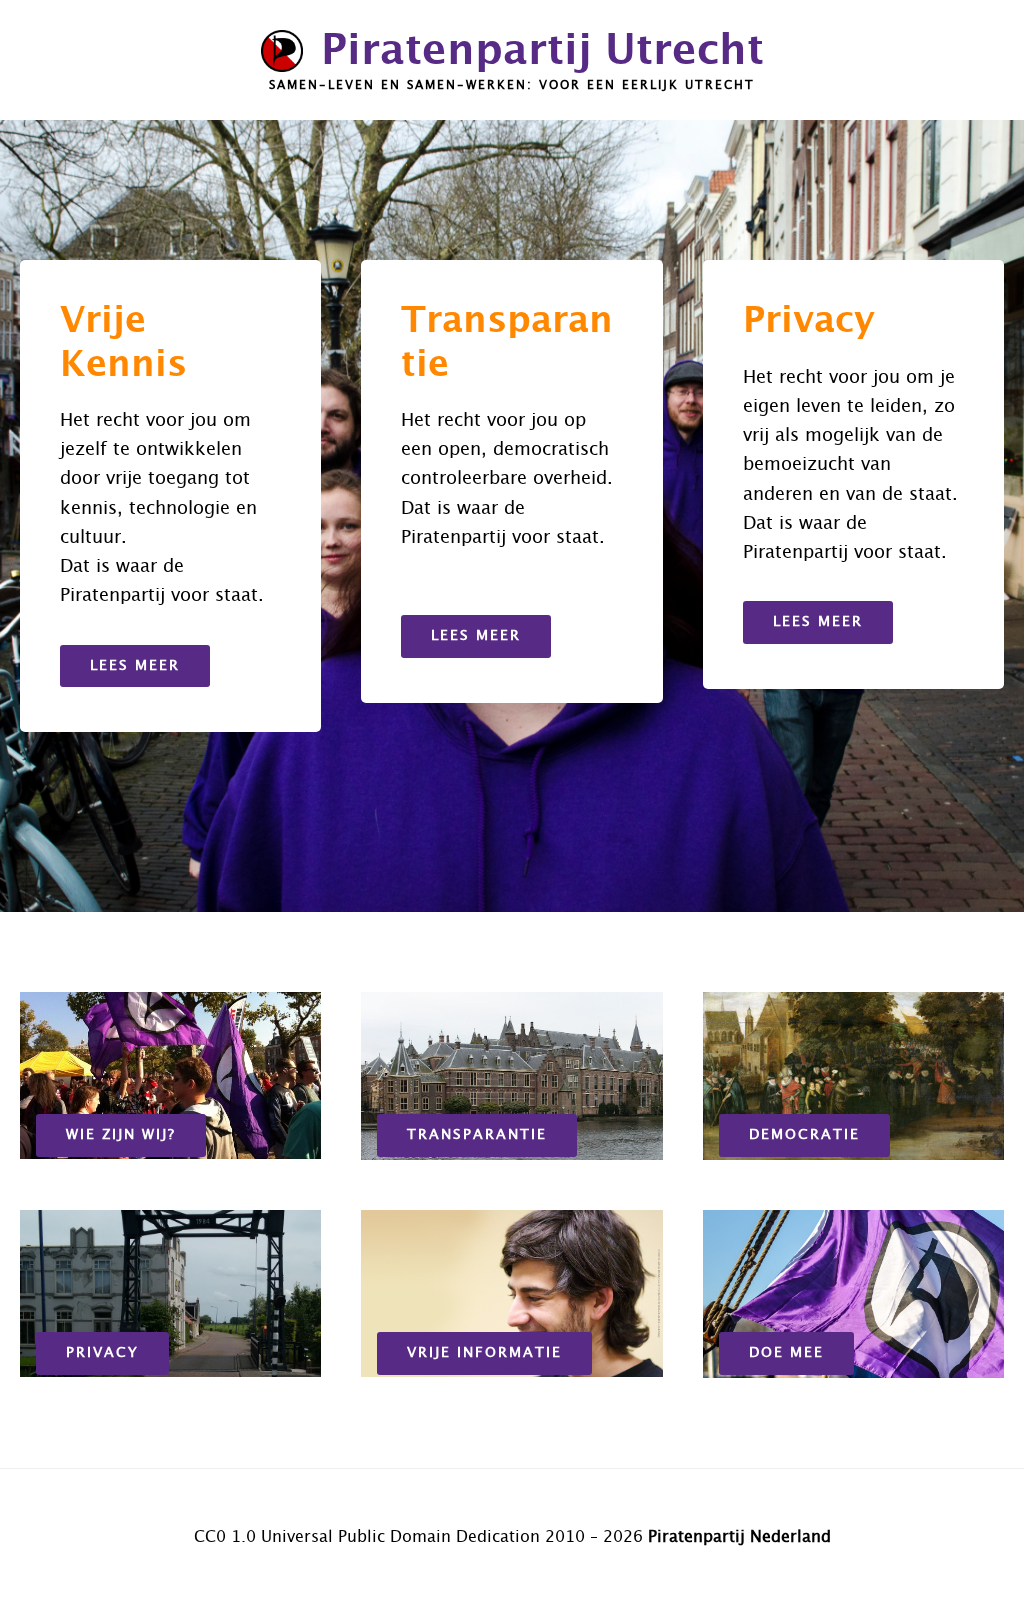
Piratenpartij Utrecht (542, 51)
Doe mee (786, 1353)
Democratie (804, 1135)
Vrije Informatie (484, 1353)
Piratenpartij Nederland (739, 1537)
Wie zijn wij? (121, 1135)
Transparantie (477, 1135)
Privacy (102, 1353)
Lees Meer (135, 666)
